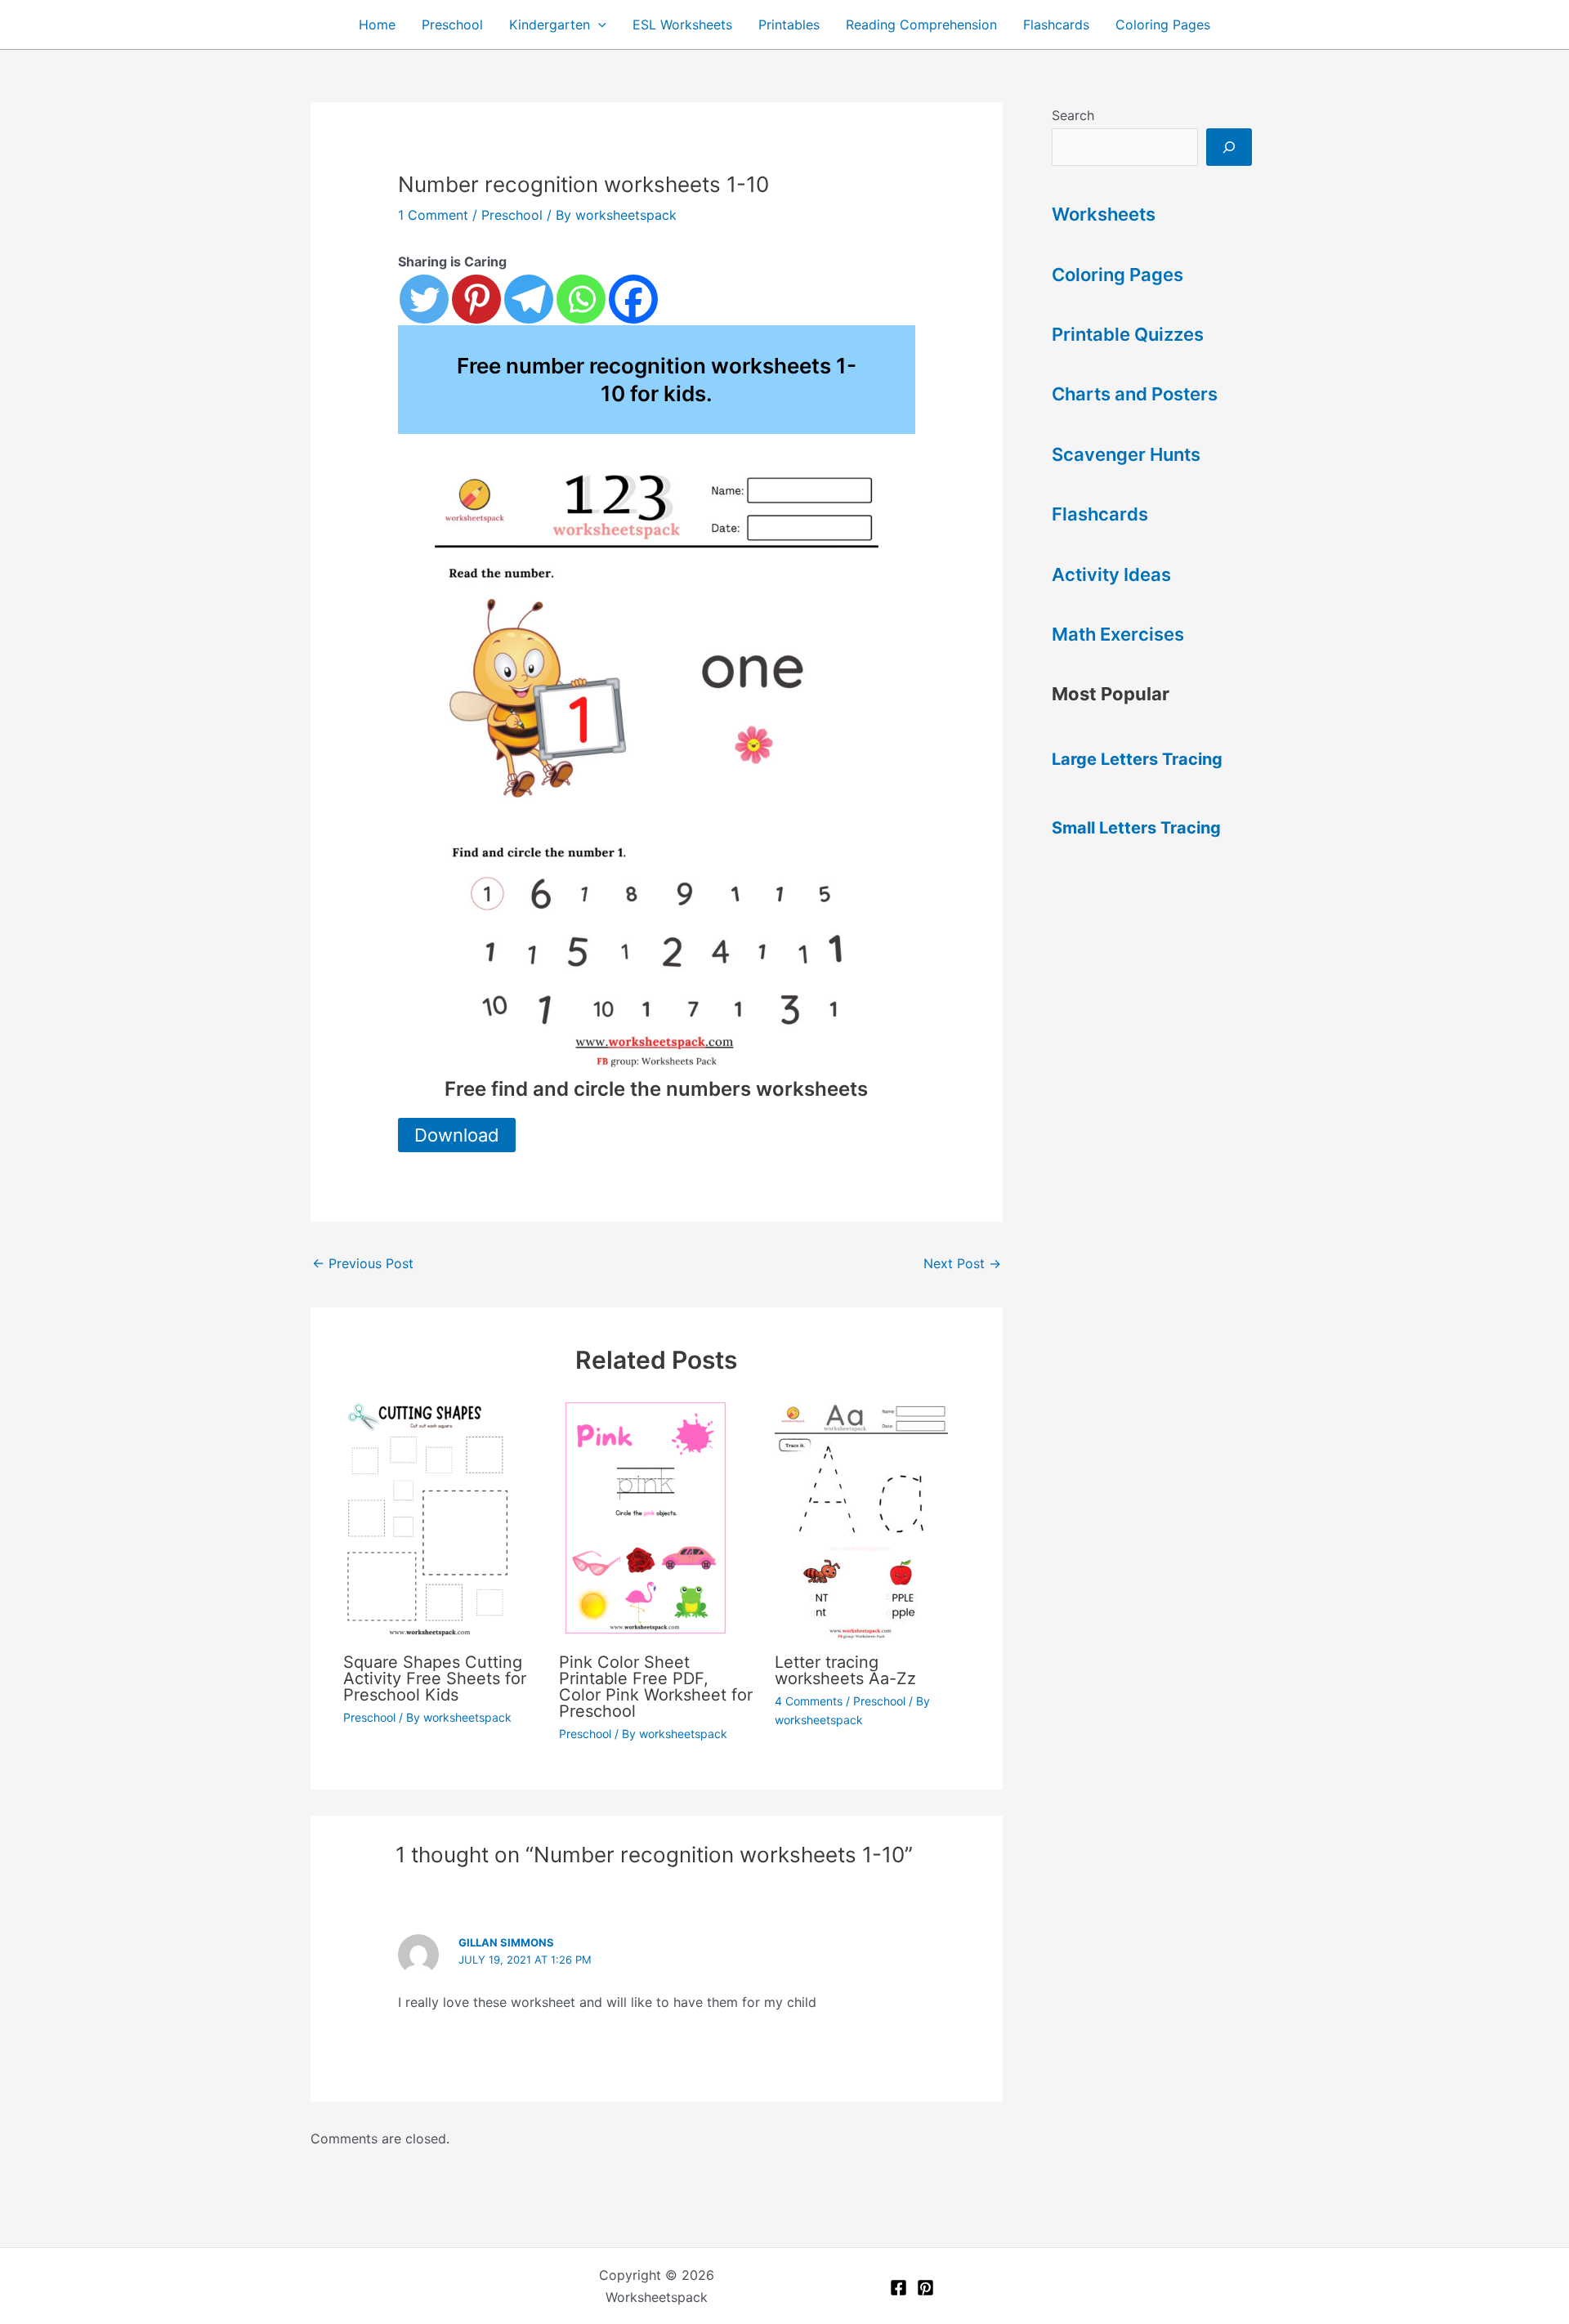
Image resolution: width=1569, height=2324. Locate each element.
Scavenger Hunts (1126, 454)
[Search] (1229, 147)
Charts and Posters (1135, 394)
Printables (789, 25)
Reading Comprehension (921, 25)
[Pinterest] (476, 299)
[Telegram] (529, 299)
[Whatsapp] (581, 299)
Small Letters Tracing (1136, 828)
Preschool (452, 25)
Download (457, 1135)
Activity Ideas (1111, 574)
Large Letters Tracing (1137, 759)
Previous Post (363, 1263)
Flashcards (1056, 25)
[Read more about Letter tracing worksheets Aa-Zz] (872, 1518)
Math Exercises (1118, 634)
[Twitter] (424, 299)
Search (1073, 115)
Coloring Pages (1163, 25)
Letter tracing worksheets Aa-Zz (845, 1670)
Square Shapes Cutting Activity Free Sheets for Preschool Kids (435, 1678)
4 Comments (809, 1701)
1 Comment (433, 215)
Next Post (962, 1263)
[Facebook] (633, 299)
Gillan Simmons (506, 1942)
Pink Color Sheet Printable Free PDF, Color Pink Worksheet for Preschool (656, 1687)
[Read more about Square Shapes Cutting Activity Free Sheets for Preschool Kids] (441, 1518)
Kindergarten (550, 25)
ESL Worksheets (682, 25)
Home (377, 25)
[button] (598, 25)
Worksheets (1104, 214)
